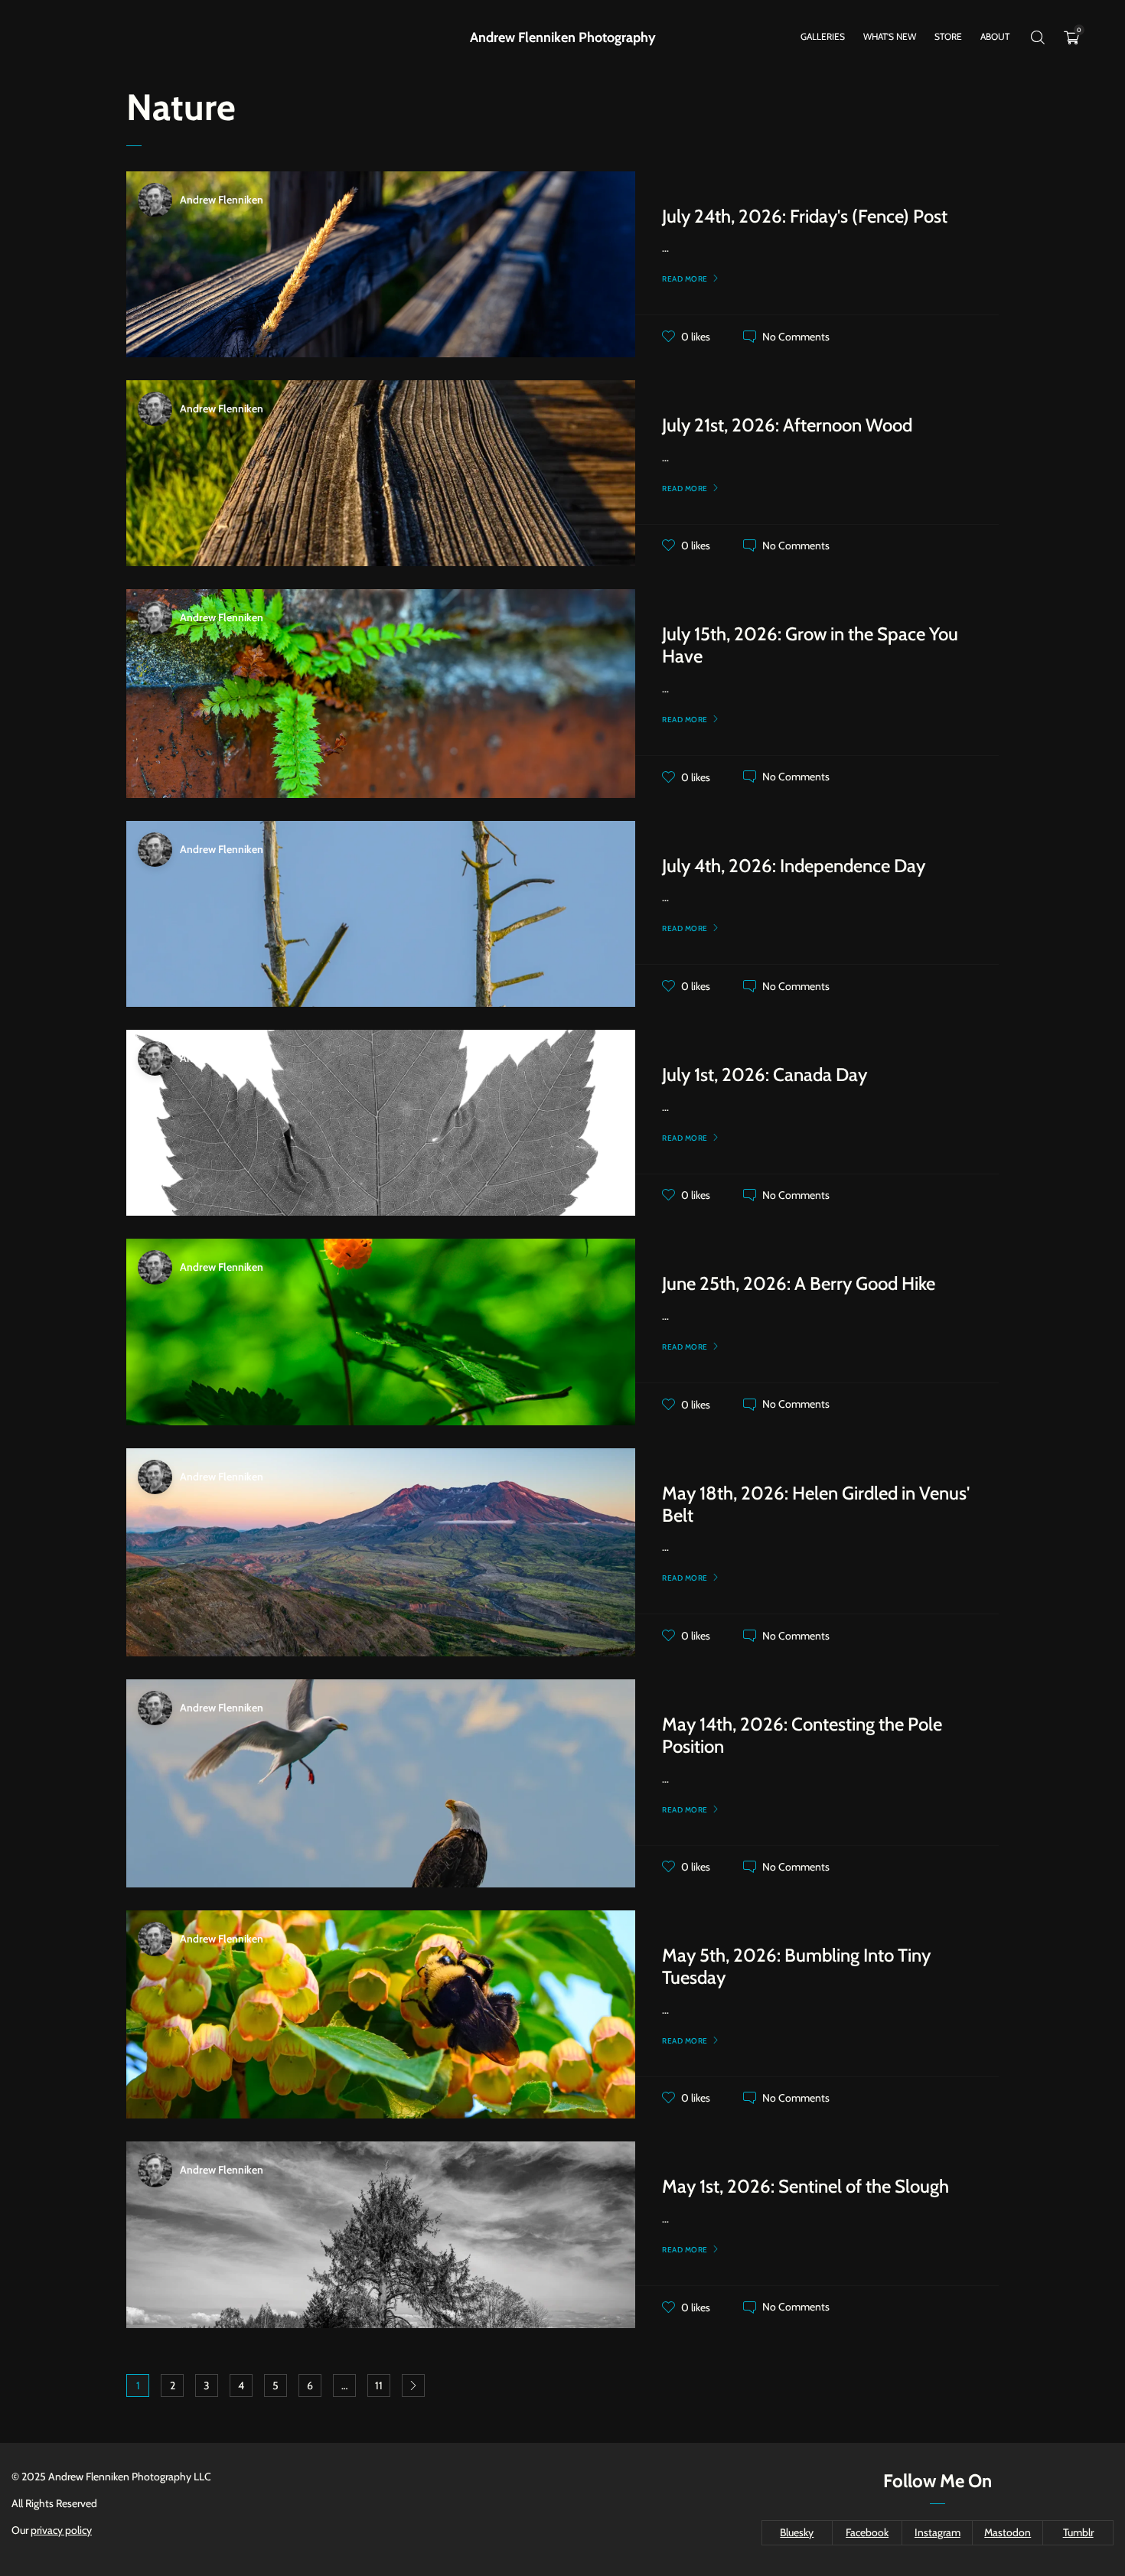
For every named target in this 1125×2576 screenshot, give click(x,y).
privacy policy (61, 2530)
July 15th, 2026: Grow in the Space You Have (810, 645)
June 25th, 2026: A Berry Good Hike (799, 1283)
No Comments (796, 337)
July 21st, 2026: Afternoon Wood (787, 425)
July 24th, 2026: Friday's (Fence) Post (805, 216)
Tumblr (1078, 2532)
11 (379, 2385)
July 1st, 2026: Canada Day (765, 1075)
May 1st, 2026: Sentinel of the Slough (805, 2186)
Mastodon (1008, 2532)
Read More (685, 279)
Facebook (867, 2532)
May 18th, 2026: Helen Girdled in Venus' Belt (816, 1504)
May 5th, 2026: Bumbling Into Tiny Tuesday (796, 1966)
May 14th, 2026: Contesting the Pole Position (802, 1735)
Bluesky (797, 2532)
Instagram (937, 2532)
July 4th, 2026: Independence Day (794, 866)
